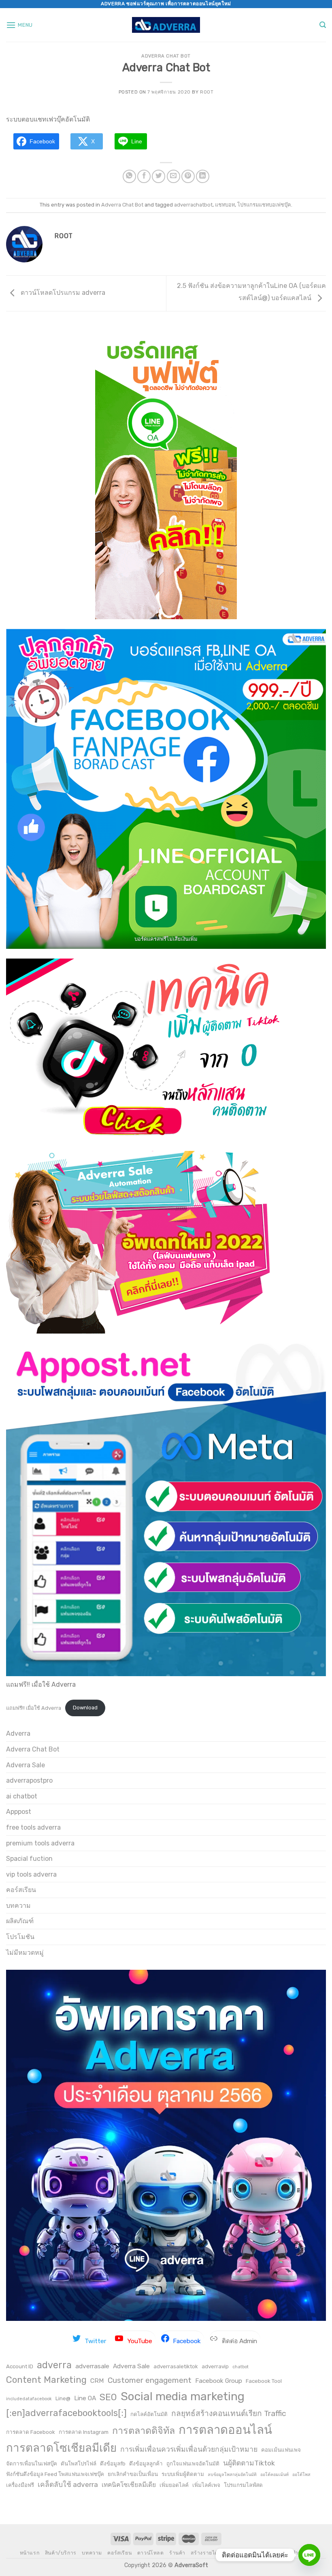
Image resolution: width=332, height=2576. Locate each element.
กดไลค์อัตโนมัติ (149, 2414)
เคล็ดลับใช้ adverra (68, 2484)
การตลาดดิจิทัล (144, 2431)
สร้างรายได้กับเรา (212, 2553)
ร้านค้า (177, 2553)
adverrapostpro (29, 1780)
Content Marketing (46, 2380)
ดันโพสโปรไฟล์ (79, 2463)
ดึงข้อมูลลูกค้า (146, 2463)
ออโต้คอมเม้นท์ (275, 2475)
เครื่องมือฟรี (20, 2485)
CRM (97, 2381)
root (207, 92)
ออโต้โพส (301, 2475)
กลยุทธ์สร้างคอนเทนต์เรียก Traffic (229, 2413)
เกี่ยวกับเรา (251, 2553)
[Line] (309, 2555)
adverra (54, 2365)
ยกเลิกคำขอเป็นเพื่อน (133, 2474)
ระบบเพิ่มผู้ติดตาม (183, 2474)
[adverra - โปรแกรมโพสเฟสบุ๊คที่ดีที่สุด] (166, 25)
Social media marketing (183, 2396)
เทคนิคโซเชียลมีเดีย (129, 2485)
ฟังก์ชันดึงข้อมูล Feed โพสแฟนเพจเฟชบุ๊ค (55, 2474)
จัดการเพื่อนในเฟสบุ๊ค (32, 2463)
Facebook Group (219, 2381)
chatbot (240, 2367)
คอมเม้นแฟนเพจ (281, 2450)
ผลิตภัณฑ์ (20, 1921)
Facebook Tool (264, 2381)
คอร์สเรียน (21, 1890)
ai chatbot (22, 1796)
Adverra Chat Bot (166, 56)
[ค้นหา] (323, 25)
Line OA (85, 2398)
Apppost (19, 1812)
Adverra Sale (26, 1765)
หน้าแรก (30, 2553)
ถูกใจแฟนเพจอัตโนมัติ (193, 2463)
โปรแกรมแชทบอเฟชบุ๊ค (264, 205)
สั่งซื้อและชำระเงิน (291, 2553)
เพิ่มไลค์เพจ (206, 2485)
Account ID (20, 2366)
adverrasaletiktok (176, 2366)
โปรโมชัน (20, 1937)
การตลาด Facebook (31, 2432)
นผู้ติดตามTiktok (249, 2463)
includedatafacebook (29, 2399)
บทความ (18, 1906)
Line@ (63, 2398)
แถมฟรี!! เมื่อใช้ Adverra (34, 1708)
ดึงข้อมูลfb (113, 2463)
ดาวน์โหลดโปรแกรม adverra (62, 293)
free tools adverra (33, 1827)
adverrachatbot (193, 205)
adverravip (215, 2366)
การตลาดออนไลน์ (225, 2430)
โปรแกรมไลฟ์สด (243, 2485)
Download (85, 1708)
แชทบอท (225, 205)
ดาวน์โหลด (151, 2553)
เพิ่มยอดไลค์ (174, 2485)
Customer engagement (150, 2380)
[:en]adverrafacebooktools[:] (66, 2413)
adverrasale (92, 2366)
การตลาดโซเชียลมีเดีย (61, 2448)
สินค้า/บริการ (61, 2553)
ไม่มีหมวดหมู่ (25, 1953)
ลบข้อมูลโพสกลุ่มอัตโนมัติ (232, 2475)
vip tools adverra (31, 1874)
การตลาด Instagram (84, 2432)
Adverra (18, 1733)
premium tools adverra (40, 1843)
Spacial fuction (29, 1859)
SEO (108, 2397)
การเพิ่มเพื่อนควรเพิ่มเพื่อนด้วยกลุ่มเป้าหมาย (189, 2449)
